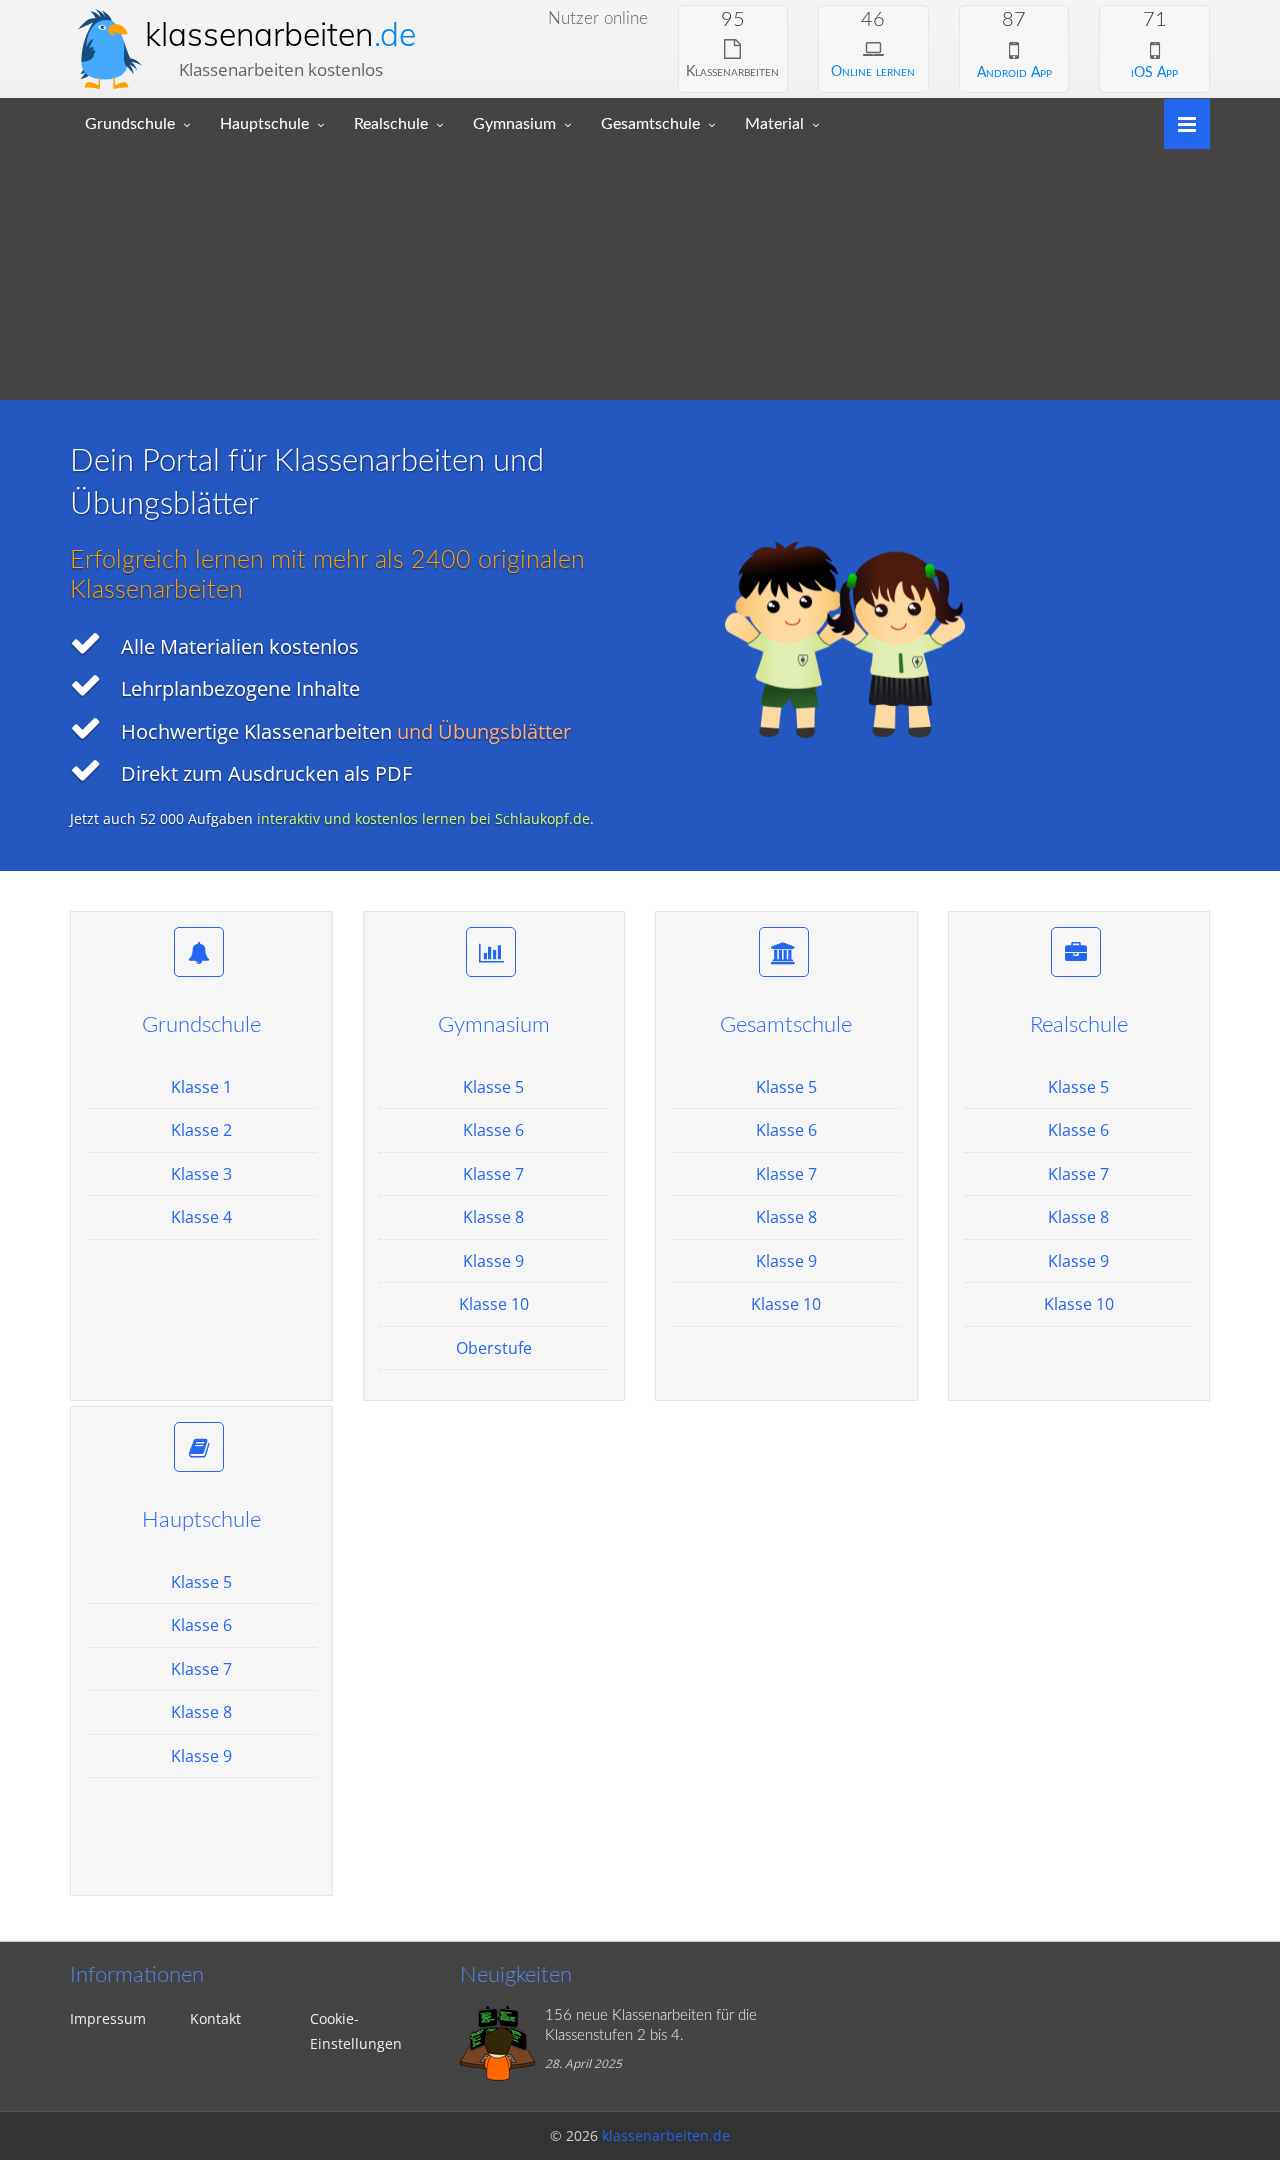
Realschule (391, 124)
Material (774, 124)
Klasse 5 (493, 1087)
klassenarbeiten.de (666, 2135)
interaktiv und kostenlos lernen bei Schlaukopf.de (423, 818)
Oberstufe (494, 1348)
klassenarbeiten (280, 34)
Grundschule (130, 124)
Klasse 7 (493, 1174)
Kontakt (215, 2018)
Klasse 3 (201, 1174)
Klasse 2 (201, 1130)
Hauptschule (264, 124)
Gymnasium (514, 124)
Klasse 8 (493, 1217)
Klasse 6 (493, 1130)
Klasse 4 (201, 1217)
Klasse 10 (494, 1304)
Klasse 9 (493, 1261)
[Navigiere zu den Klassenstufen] (1179, 122)
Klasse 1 (201, 1087)
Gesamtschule (650, 124)
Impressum (108, 2018)
